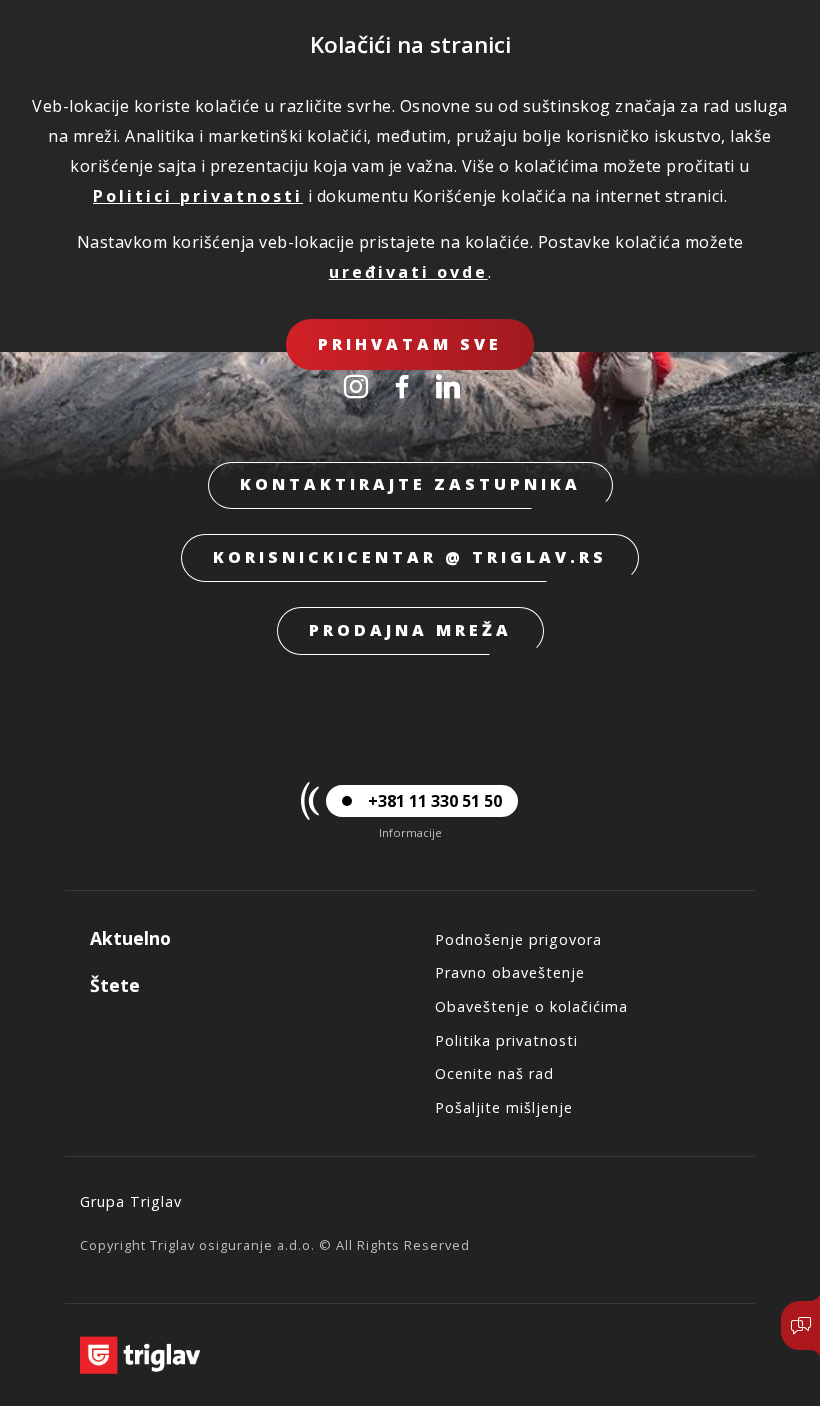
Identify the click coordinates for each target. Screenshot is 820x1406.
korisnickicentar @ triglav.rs (410, 557)
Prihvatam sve (410, 344)
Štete (115, 985)
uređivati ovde (408, 272)
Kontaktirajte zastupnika (410, 484)
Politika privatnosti (506, 1040)
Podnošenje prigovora (518, 939)
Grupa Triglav (131, 1201)
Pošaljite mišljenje (504, 1107)
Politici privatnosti (198, 196)
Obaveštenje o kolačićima (531, 1006)
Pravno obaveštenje (510, 972)
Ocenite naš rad (494, 1073)
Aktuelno (130, 938)
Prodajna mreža (410, 630)
